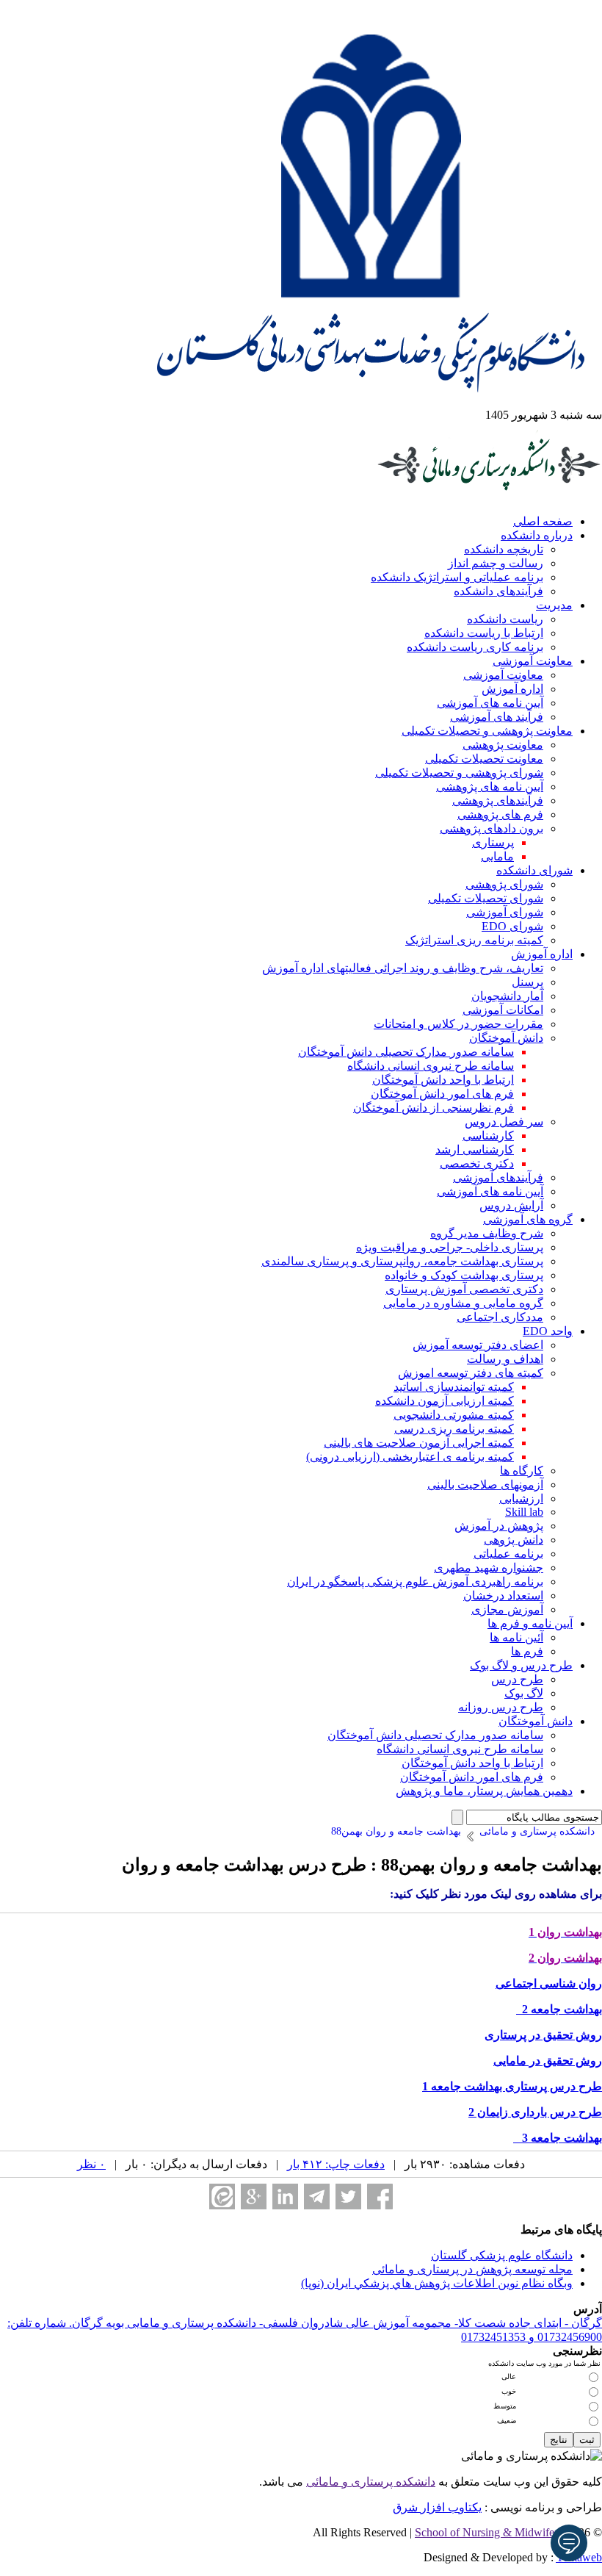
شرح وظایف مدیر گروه (487, 1233)
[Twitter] (348, 2197)
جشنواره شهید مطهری (489, 1568)
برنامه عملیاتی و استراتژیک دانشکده (457, 577)
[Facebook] (380, 2197)
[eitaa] (222, 2197)
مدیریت (554, 605)
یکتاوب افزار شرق (437, 2507)
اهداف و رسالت (505, 1359)
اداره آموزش (512, 689)
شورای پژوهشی (504, 884)
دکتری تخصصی (477, 1163)
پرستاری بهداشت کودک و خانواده (464, 1275)
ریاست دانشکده (505, 619)
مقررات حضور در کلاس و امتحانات (458, 1024)
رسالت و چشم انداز (496, 563)
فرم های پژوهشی (500, 814)
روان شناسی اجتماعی (549, 1983)
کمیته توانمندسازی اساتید (454, 1387)
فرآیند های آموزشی (497, 717)
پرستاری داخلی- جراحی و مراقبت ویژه (450, 1247)
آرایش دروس (511, 1205)
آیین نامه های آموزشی (490, 703)
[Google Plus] (254, 2197)
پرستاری (493, 842)
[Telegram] (317, 2197)
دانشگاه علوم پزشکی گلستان (502, 2255)
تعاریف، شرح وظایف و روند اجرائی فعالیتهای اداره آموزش (403, 968)
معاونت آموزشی (533, 661)
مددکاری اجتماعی (500, 1317)
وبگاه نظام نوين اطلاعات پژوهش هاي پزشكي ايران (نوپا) (437, 2283)
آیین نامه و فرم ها (530, 1623)
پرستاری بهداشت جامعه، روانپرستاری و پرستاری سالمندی (402, 1261)
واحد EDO (548, 1331)
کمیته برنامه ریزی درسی (454, 1429)
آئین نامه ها (516, 1637)
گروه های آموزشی (528, 1219)
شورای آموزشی (505, 912)
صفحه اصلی (543, 521)
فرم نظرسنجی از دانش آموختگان (434, 1108)
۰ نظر (91, 2164)
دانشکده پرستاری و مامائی (371, 2482)
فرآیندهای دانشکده (498, 591)
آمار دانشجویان (507, 996)
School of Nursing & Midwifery (489, 2532)
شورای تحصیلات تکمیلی (486, 898)
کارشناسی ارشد (475, 1150)
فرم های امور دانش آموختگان (442, 1094)
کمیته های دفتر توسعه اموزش (471, 1373)
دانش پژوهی (514, 1540)
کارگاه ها (522, 1471)
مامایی (497, 856)
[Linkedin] (285, 2197)
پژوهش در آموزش (499, 1526)
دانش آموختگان (506, 1038)
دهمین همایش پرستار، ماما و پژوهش (484, 1791)
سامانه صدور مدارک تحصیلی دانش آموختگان (406, 1052)
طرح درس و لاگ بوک (521, 1665)
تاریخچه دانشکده (504, 549)
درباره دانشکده (537, 535)
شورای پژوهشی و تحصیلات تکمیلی (459, 773)
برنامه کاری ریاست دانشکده (475, 647)
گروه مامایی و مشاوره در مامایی (463, 1303)
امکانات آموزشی (503, 1010)
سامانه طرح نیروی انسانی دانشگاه (431, 1066)
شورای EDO (512, 926)
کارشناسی (488, 1136)
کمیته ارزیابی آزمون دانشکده (445, 1401)
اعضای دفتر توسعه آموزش (478, 1345)
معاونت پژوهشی (503, 745)
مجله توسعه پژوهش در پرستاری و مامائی (472, 2269)
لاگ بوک (524, 1693)
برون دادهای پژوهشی (492, 828)
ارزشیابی (521, 1499)
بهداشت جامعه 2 (559, 2009)
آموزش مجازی (507, 1609)
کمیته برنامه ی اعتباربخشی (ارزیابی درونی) (410, 1457)
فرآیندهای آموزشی (498, 1177)
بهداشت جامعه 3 (558, 2138)
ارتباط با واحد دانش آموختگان (443, 1080)
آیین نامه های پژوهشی (490, 787)
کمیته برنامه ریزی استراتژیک (474, 940)
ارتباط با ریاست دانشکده (484, 633)
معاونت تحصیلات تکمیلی (484, 759)
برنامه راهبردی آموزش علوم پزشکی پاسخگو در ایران (415, 1582)
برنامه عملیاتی (508, 1554)
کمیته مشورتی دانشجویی (454, 1415)
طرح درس (517, 1679)
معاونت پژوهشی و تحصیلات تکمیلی (487, 731)
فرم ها (527, 1651)
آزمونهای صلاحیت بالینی (485, 1485)
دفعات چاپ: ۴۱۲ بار (336, 2164)
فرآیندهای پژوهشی (498, 800)
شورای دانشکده (534, 870)
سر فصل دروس (504, 1122)
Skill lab (524, 1512)
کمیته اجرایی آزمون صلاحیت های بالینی (419, 1443)
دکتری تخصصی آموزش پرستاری (464, 1289)
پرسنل (527, 982)
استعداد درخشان (503, 1595)
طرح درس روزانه (501, 1707)
